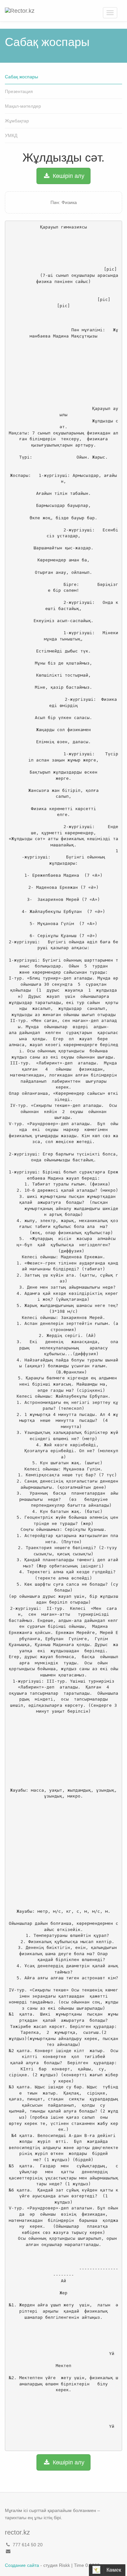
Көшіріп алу (68, 176)
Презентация (19, 91)
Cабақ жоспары (21, 77)
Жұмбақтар (17, 121)
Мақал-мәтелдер (23, 106)
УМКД (11, 135)
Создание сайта (22, 2565)
